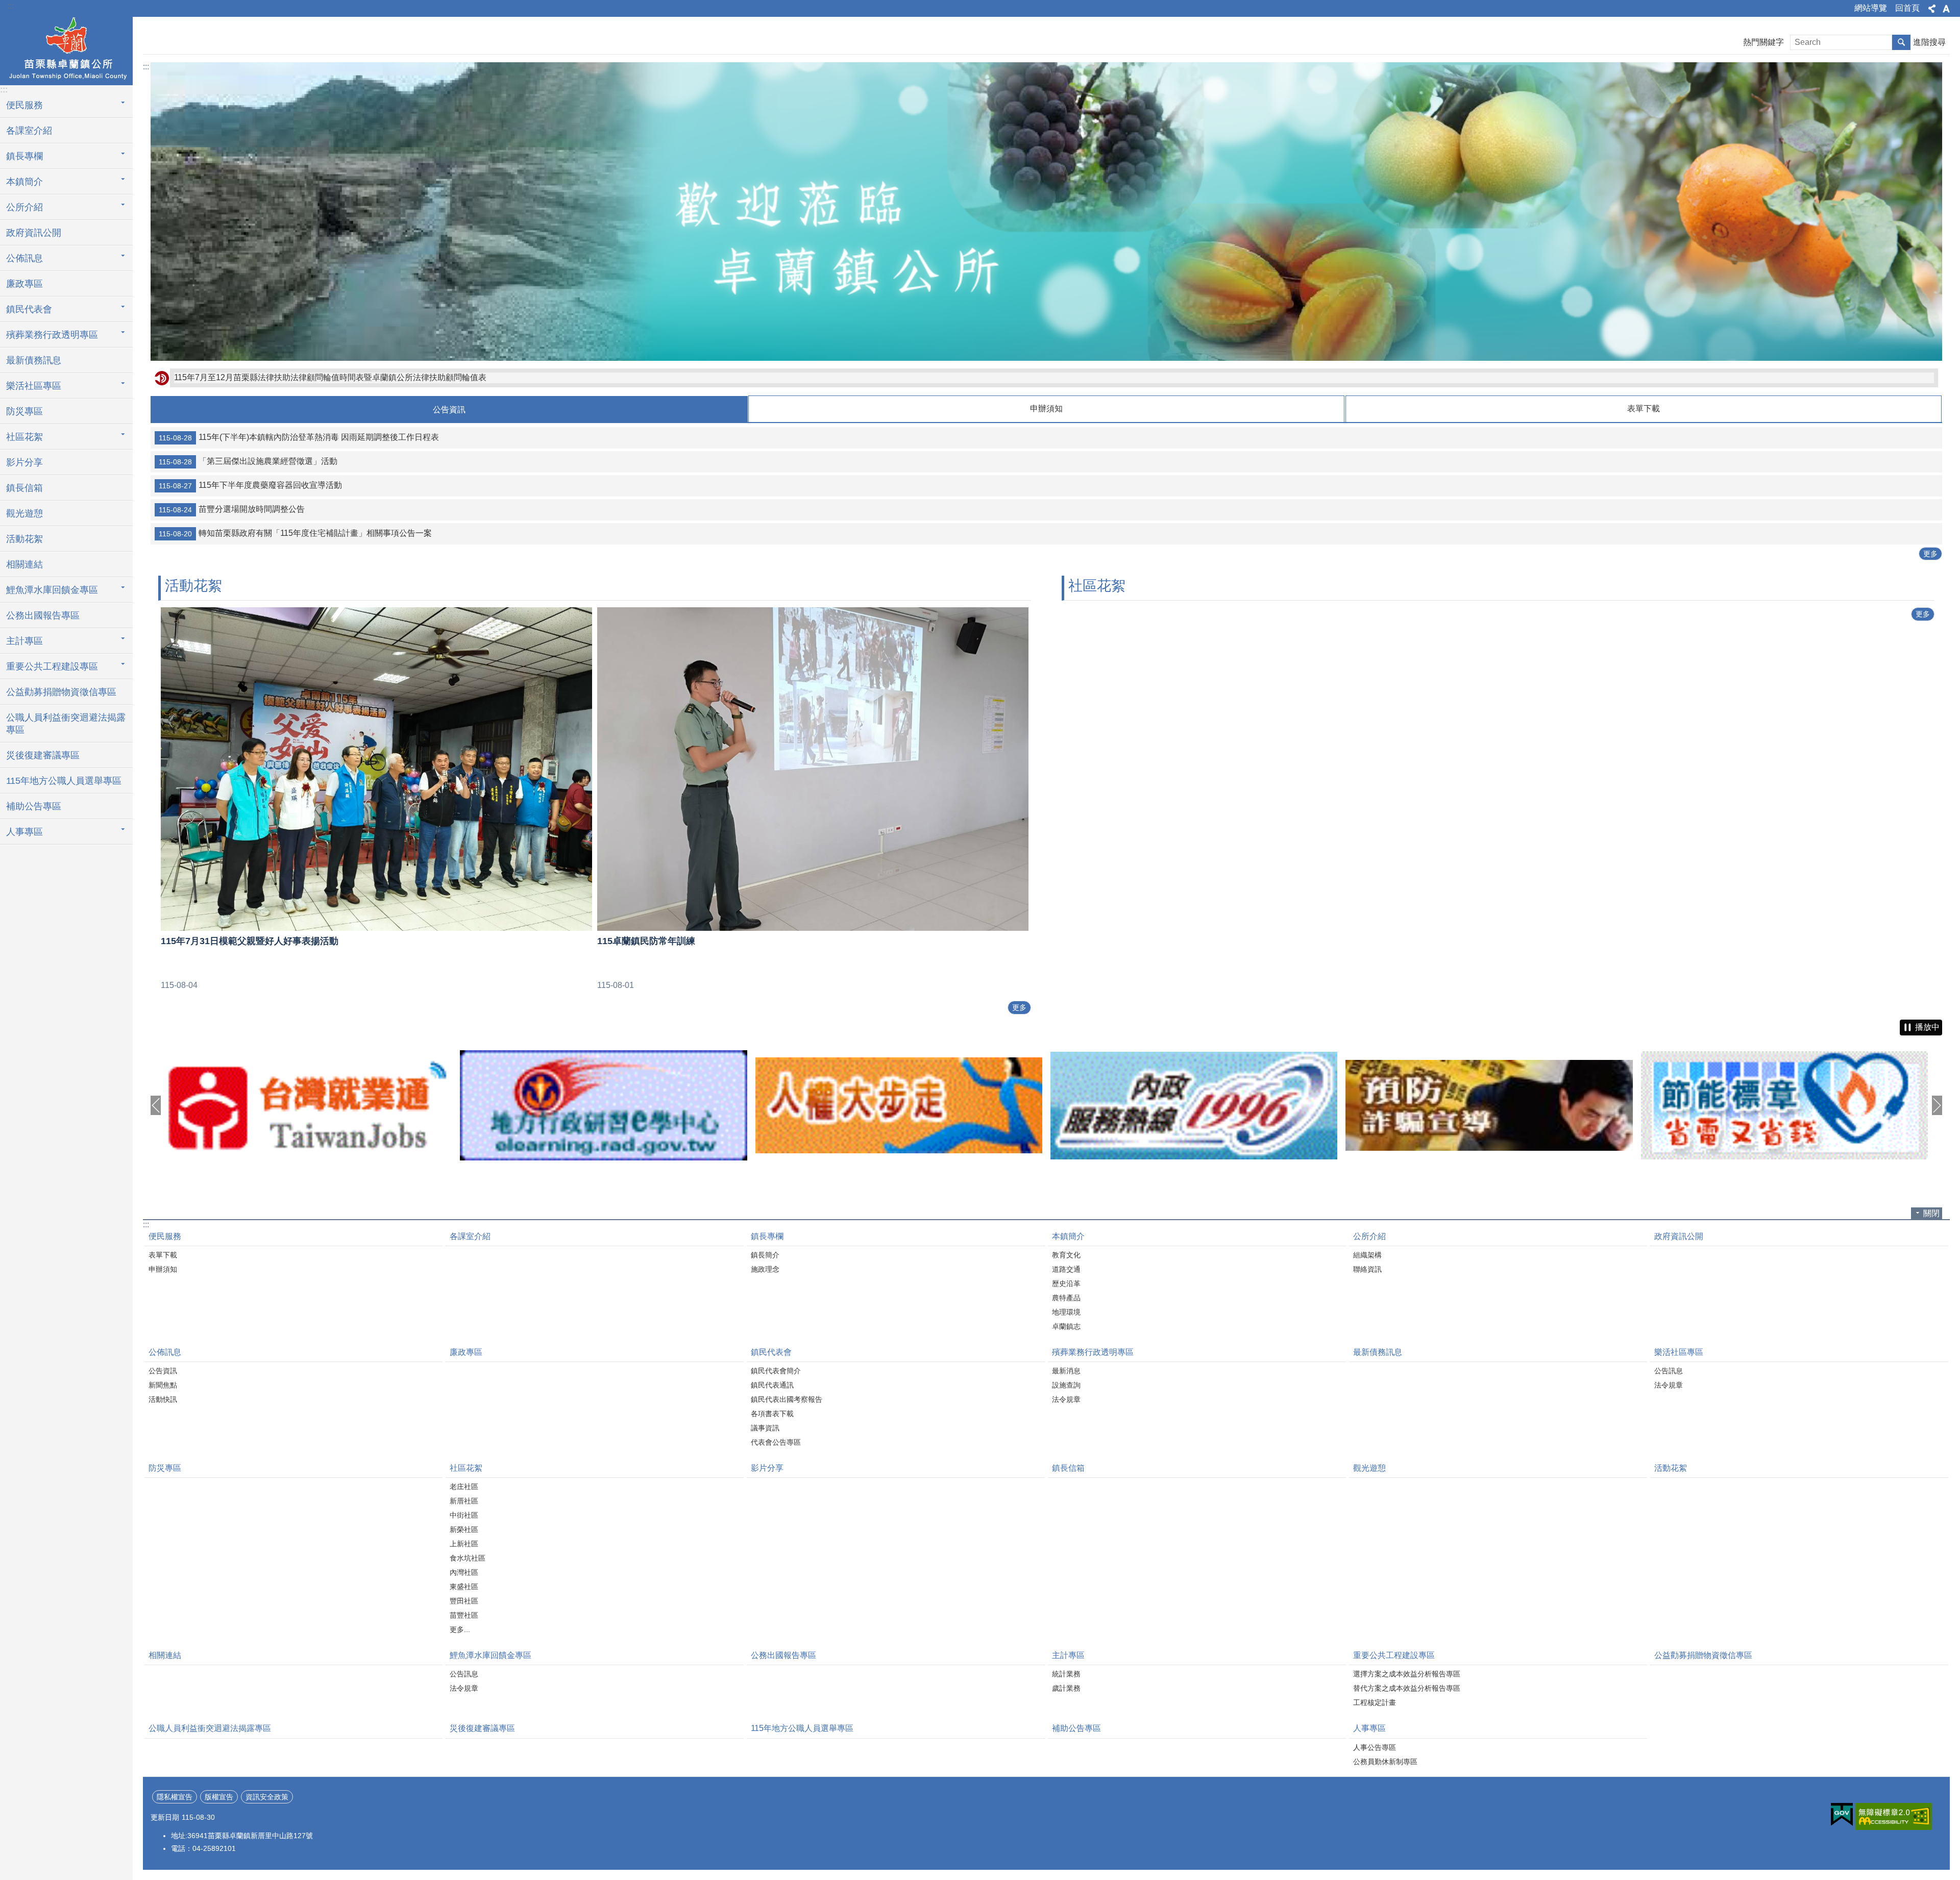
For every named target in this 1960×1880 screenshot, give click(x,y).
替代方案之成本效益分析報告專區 (1407, 1688)
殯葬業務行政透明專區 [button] (52, 335)
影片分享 (24, 462)
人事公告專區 (1375, 1747)
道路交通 (1066, 1269)
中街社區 (464, 1515)
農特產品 (1066, 1298)
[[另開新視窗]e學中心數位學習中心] (308, 1105)
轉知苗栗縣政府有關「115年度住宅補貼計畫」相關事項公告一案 (295, 533)
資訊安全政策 (267, 1797)
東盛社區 (464, 1587)
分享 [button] (1932, 9)
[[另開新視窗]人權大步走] (603, 1105)
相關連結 (24, 564)
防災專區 (24, 411)
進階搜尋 (1929, 42)
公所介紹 (1369, 1236)
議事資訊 (765, 1428)
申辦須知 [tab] (1046, 409)
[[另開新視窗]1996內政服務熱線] (899, 1106)
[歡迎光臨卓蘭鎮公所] (1046, 212)
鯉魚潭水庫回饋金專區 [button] (52, 590)
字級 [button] (1946, 9)
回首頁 (1907, 8)
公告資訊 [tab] (449, 410)
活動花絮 (24, 539)
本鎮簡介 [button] (24, 182)
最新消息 (1066, 1371)
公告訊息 (1669, 1371)
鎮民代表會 (771, 1352)
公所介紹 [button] (24, 207)
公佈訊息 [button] (24, 258)
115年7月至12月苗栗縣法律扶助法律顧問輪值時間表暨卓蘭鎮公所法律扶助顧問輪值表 (330, 377)
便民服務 (165, 1236)
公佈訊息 (165, 1352)
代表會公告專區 (776, 1442)
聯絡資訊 (1367, 1269)
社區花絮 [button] (24, 437)
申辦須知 (163, 1269)
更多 (1930, 554)
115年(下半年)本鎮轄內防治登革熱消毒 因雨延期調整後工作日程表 (299, 437)
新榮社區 (464, 1529)
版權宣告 (219, 1797)
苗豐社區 (464, 1615)
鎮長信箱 (24, 488)
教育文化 (1066, 1255)
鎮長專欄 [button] (24, 156)
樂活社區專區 (1679, 1352)
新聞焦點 (163, 1385)
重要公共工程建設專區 (1394, 1655)
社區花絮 (466, 1468)
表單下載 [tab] (1644, 409)
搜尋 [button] (1901, 42)
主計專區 (1068, 1655)
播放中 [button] (1927, 1027)
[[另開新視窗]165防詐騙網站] (1194, 1105)
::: (11, 6)
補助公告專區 (34, 806)
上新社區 (464, 1544)
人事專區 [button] (24, 832)
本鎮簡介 (1068, 1236)
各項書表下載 (772, 1414)
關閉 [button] (1931, 1213)
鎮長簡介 (765, 1255)
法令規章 (1066, 1399)
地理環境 (1066, 1312)
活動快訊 (163, 1399)
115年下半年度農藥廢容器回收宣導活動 (250, 485)
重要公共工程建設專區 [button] (52, 666)
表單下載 (163, 1255)
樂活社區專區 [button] (34, 386)
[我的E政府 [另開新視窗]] (1842, 1815)
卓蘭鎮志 (1066, 1326)
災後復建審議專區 (43, 755)
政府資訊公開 (34, 233)
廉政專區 (24, 284)
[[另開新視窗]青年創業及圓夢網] (1784, 1106)
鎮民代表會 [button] (29, 309)
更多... (460, 1629)
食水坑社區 (468, 1558)
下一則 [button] (1937, 1105)
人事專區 (1369, 1728)
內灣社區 (464, 1572)
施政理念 (765, 1269)
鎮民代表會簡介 (776, 1371)
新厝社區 (464, 1501)
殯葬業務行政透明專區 (1093, 1352)
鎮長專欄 (767, 1236)
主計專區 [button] (24, 641)
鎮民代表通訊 (772, 1385)
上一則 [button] (156, 1105)
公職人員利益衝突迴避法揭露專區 (66, 724)
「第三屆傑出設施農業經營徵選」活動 (248, 461)
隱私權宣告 (175, 1797)
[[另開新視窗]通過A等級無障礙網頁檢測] (1894, 1816)
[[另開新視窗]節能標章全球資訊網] (1489, 1105)
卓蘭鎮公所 (66, 50)
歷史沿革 (1066, 1283)
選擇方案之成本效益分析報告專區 (1407, 1674)
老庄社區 (464, 1487)
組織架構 (1367, 1255)
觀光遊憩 (24, 513)
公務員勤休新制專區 (1385, 1762)
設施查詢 (1066, 1385)
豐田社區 (464, 1601)
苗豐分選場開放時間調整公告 (232, 509)
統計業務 (1066, 1674)
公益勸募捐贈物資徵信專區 (61, 692)
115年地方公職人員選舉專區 (64, 781)
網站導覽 (1871, 8)
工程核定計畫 (1375, 1702)
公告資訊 (163, 1371)
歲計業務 (1066, 1688)
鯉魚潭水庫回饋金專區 (491, 1655)
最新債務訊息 (34, 360)
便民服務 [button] (24, 105)
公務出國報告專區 (43, 615)
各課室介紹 (29, 131)
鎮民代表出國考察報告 (787, 1399)
